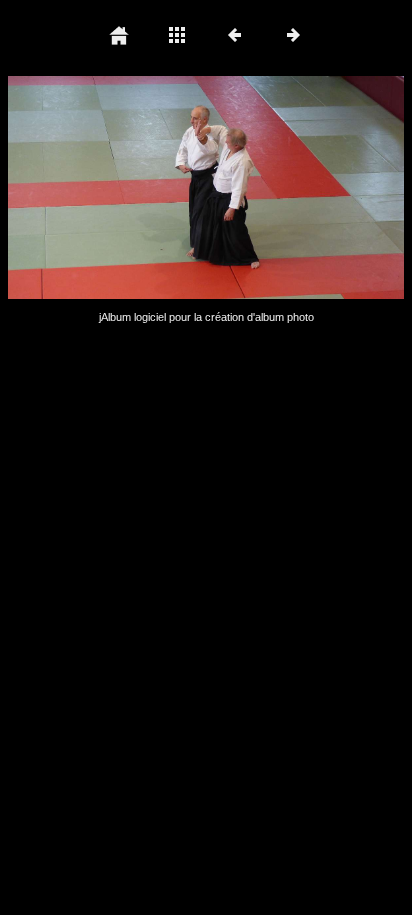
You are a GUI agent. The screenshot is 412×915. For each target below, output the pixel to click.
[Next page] (285, 187)
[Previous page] (87, 187)
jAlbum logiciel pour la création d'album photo (206, 317)
